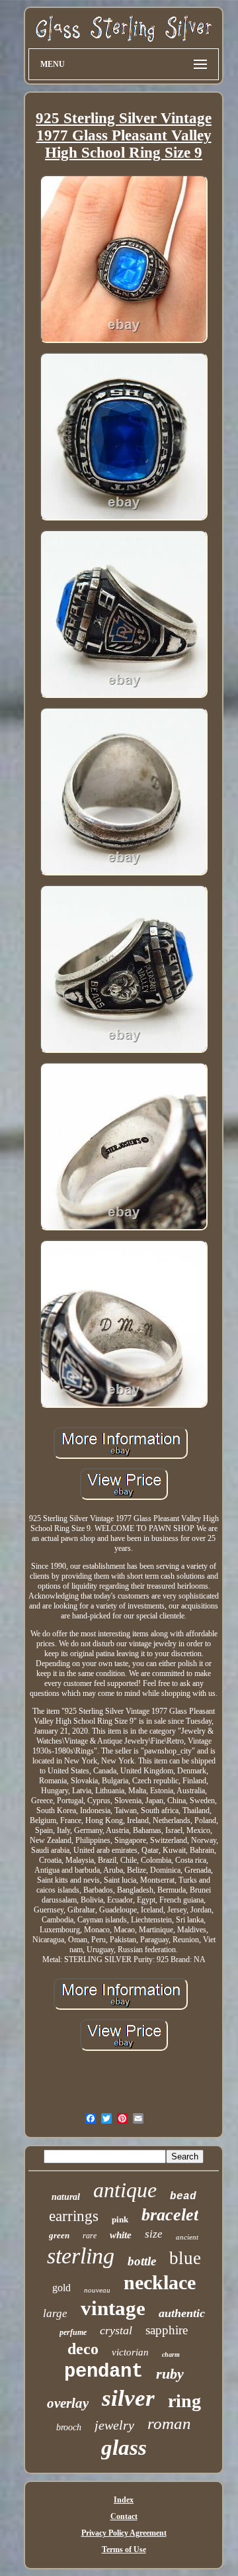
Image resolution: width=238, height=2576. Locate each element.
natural (66, 2197)
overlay (68, 2403)
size (154, 2234)
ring (184, 2401)
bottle (142, 2261)
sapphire (167, 2330)
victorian (130, 2352)
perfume (73, 2332)
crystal (116, 2330)
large (55, 2313)
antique (125, 2190)
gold (61, 2288)
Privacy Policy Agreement (124, 2533)
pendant (103, 2372)
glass (124, 2448)
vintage (113, 2308)
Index (124, 2500)
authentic (182, 2313)
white (121, 2235)
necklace (160, 2282)
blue (185, 2258)
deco (83, 2349)
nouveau (97, 2290)
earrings (74, 2216)
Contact (124, 2516)
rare (90, 2236)
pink (120, 2219)
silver (128, 2398)
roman (169, 2423)
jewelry (114, 2425)
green (59, 2235)
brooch (69, 2427)
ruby (170, 2374)
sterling (81, 2256)
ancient (187, 2237)
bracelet (170, 2215)
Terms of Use (124, 2550)
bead (183, 2197)
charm (171, 2354)
